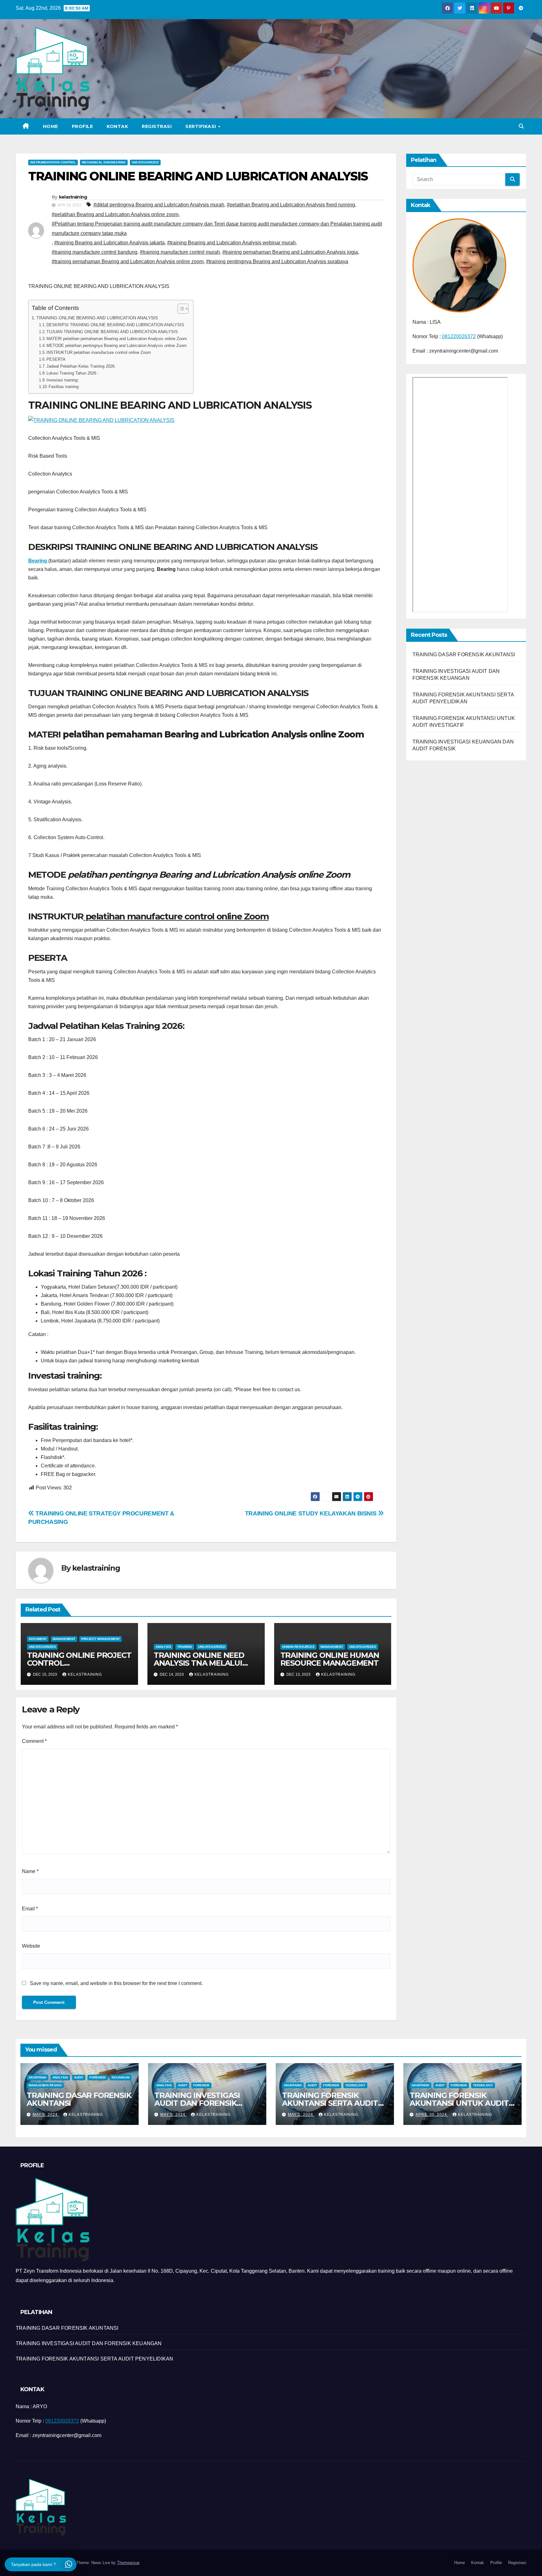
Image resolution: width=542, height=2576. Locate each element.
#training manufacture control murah (180, 252)
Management (64, 1639)
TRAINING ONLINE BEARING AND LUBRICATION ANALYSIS (97, 318)
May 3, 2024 (173, 2115)
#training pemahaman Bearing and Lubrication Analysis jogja (290, 252)
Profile (82, 126)
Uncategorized (145, 162)
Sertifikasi (201, 126)
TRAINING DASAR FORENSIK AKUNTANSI (464, 655)
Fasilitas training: (64, 387)
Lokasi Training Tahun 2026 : (73, 373)
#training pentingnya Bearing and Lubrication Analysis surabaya (277, 261)
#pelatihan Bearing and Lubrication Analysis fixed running (291, 205)
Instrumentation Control (53, 162)
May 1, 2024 (301, 2115)
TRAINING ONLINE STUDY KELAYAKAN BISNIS (311, 1513)
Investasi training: (63, 380)
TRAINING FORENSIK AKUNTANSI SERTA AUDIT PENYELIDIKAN (330, 2103)
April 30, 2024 (432, 2115)
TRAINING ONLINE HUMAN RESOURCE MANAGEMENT (330, 1659)
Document (38, 1639)
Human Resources (298, 1647)
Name (30, 1871)
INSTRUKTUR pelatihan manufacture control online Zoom (99, 352)
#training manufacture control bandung (95, 252)
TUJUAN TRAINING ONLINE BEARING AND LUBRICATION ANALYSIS (112, 332)
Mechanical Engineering (104, 162)
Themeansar (128, 2563)
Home (50, 126)
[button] (521, 126)
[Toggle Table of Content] (180, 309)
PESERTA (56, 359)
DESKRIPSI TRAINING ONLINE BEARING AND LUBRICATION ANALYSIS (115, 325)
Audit (79, 2077)
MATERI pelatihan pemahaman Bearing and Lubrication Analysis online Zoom (117, 339)
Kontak (117, 126)
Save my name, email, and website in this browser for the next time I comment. (116, 1983)
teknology (355, 2085)
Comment (34, 1741)
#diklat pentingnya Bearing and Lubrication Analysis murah (159, 205)
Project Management (101, 1639)
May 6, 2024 (46, 2115)
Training (185, 1647)
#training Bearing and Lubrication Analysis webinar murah (231, 243)
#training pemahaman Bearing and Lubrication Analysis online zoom (128, 261)
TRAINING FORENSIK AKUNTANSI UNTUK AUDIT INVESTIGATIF (459, 2103)
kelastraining (73, 197)
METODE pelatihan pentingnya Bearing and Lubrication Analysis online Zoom (117, 346)
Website (31, 1946)
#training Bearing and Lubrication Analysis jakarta (109, 243)
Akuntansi (37, 2077)
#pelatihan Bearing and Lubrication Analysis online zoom (115, 214)
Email (30, 1909)
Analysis (163, 1647)
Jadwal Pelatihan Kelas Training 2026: (81, 366)
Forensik (98, 2077)
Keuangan (121, 2077)
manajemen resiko (45, 2085)
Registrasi (157, 126)
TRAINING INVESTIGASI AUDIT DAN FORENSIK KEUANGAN (197, 2103)
